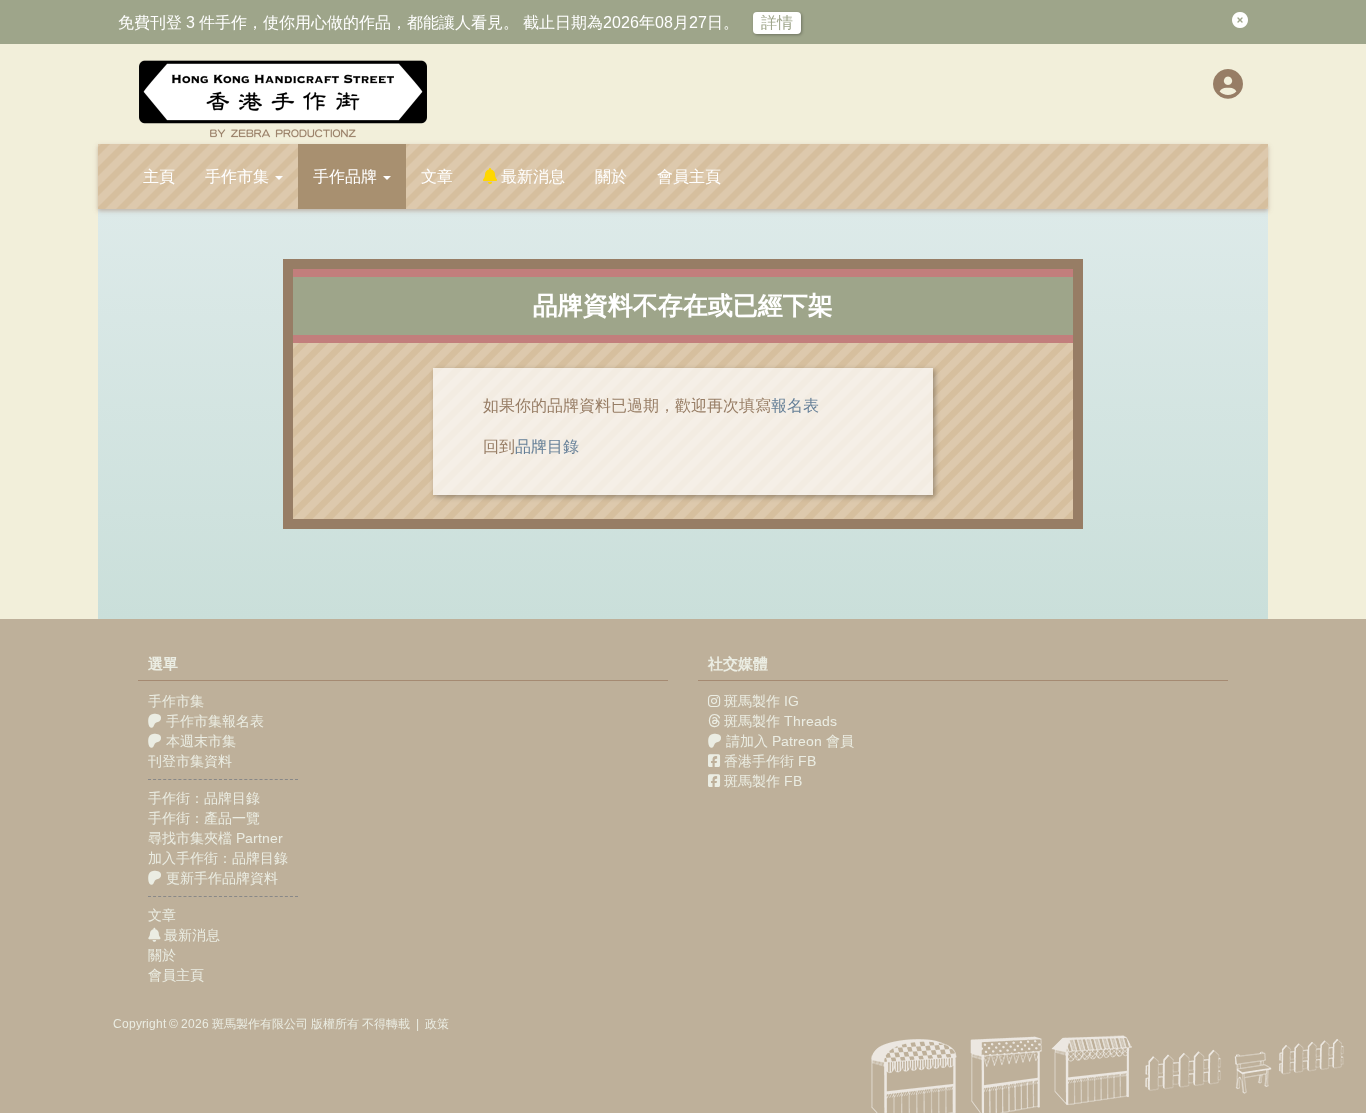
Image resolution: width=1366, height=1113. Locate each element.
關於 (611, 176)
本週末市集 (199, 741)
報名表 (795, 405)
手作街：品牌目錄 (204, 798)
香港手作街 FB (770, 761)
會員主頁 (689, 176)
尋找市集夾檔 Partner (215, 838)
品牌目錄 (547, 446)
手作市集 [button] (239, 176)
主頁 (159, 176)
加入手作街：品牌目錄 (218, 858)
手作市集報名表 (213, 721)
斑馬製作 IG (761, 701)
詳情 (777, 22)
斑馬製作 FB (763, 781)
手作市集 (176, 701)
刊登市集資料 (190, 761)
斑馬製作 (236, 1024)
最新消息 (531, 176)
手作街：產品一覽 (204, 818)
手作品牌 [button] (347, 176)
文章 (437, 176)
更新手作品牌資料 (220, 878)
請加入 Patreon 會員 (790, 741)
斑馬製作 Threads (780, 721)
